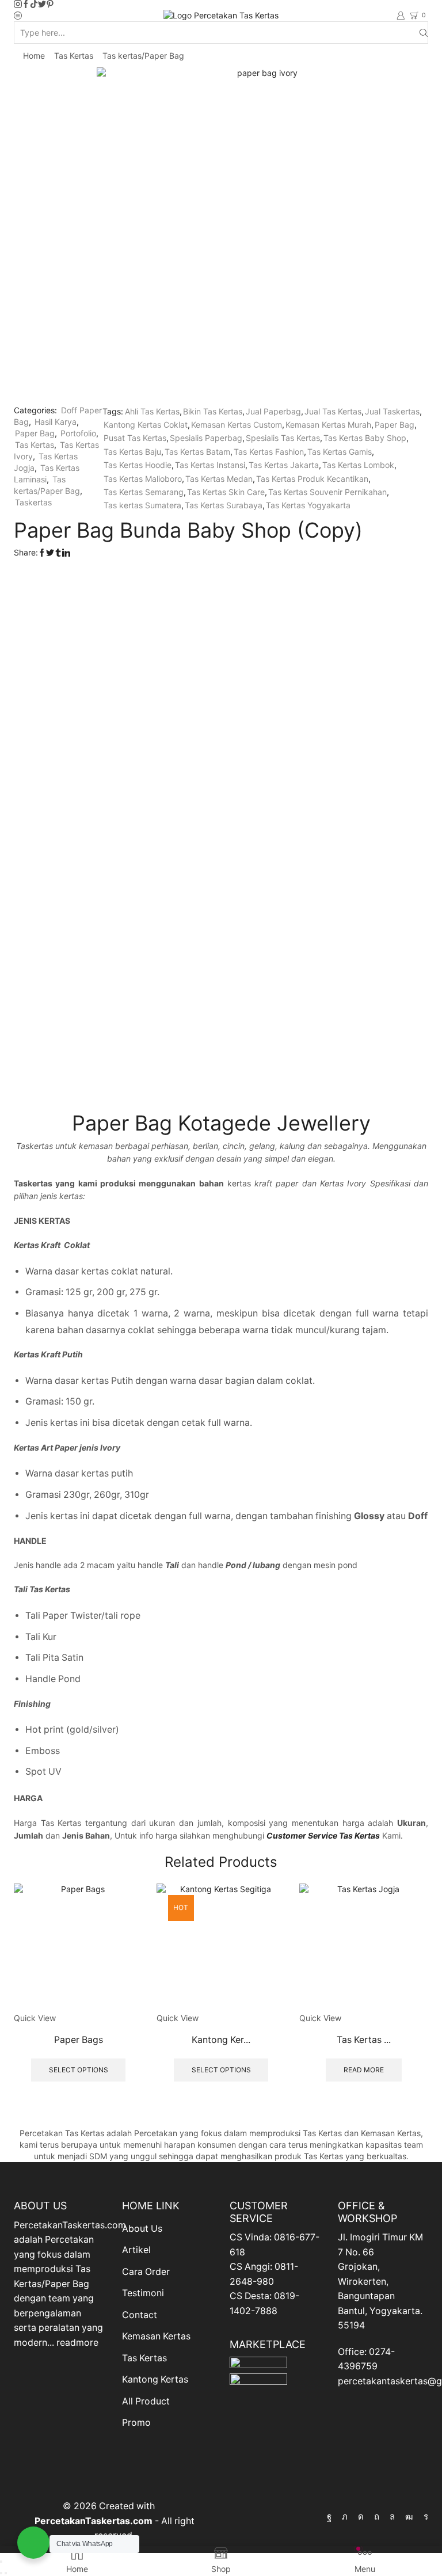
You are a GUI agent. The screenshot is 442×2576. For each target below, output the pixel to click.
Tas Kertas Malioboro (143, 479)
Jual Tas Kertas (333, 411)
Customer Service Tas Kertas (323, 1835)
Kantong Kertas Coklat (146, 425)
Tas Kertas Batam (197, 452)
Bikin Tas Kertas (213, 411)
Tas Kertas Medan (219, 479)
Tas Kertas (74, 56)
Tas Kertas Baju (132, 452)
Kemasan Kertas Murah (328, 425)
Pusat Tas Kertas (135, 438)
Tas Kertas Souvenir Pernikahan (327, 492)
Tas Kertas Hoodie (138, 465)
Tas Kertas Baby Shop (365, 438)
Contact (140, 2315)
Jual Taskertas (392, 411)
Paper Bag (35, 433)
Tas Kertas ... (364, 2040)
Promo (136, 2423)
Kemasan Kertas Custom (237, 425)
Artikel (136, 2250)
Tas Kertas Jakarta (284, 465)
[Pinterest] (50, 5)
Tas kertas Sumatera (142, 505)
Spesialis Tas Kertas (283, 438)
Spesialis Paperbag (206, 438)
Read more (364, 2070)
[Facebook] (26, 5)
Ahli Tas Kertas (152, 411)
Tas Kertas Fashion (269, 452)
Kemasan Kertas (156, 2336)
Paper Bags (79, 2040)
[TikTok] (34, 5)
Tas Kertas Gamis (340, 452)
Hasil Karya (56, 422)
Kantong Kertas (155, 2379)
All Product (146, 2401)
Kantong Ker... (221, 2040)
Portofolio (78, 433)
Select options (79, 2070)
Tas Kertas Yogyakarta (308, 505)
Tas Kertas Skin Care (226, 492)
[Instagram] (18, 5)
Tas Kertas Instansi (210, 465)
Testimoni (143, 2293)
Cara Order (146, 2272)
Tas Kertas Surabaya (224, 505)
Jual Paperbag (273, 411)
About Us (142, 2229)
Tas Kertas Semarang (144, 492)
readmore (77, 2343)
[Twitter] (42, 5)
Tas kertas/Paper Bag (143, 56)
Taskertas (33, 502)
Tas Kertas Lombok (358, 465)
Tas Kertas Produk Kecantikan (312, 479)
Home (34, 56)
